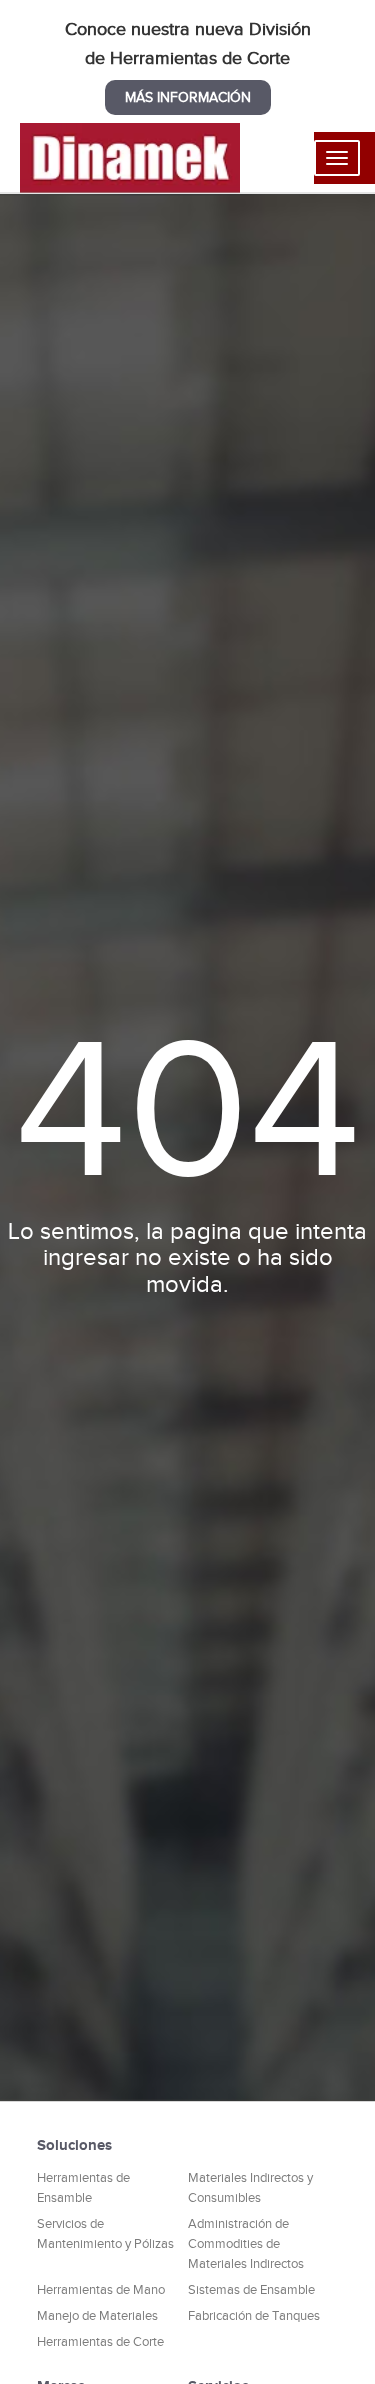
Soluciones (74, 2144)
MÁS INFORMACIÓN (188, 97)
